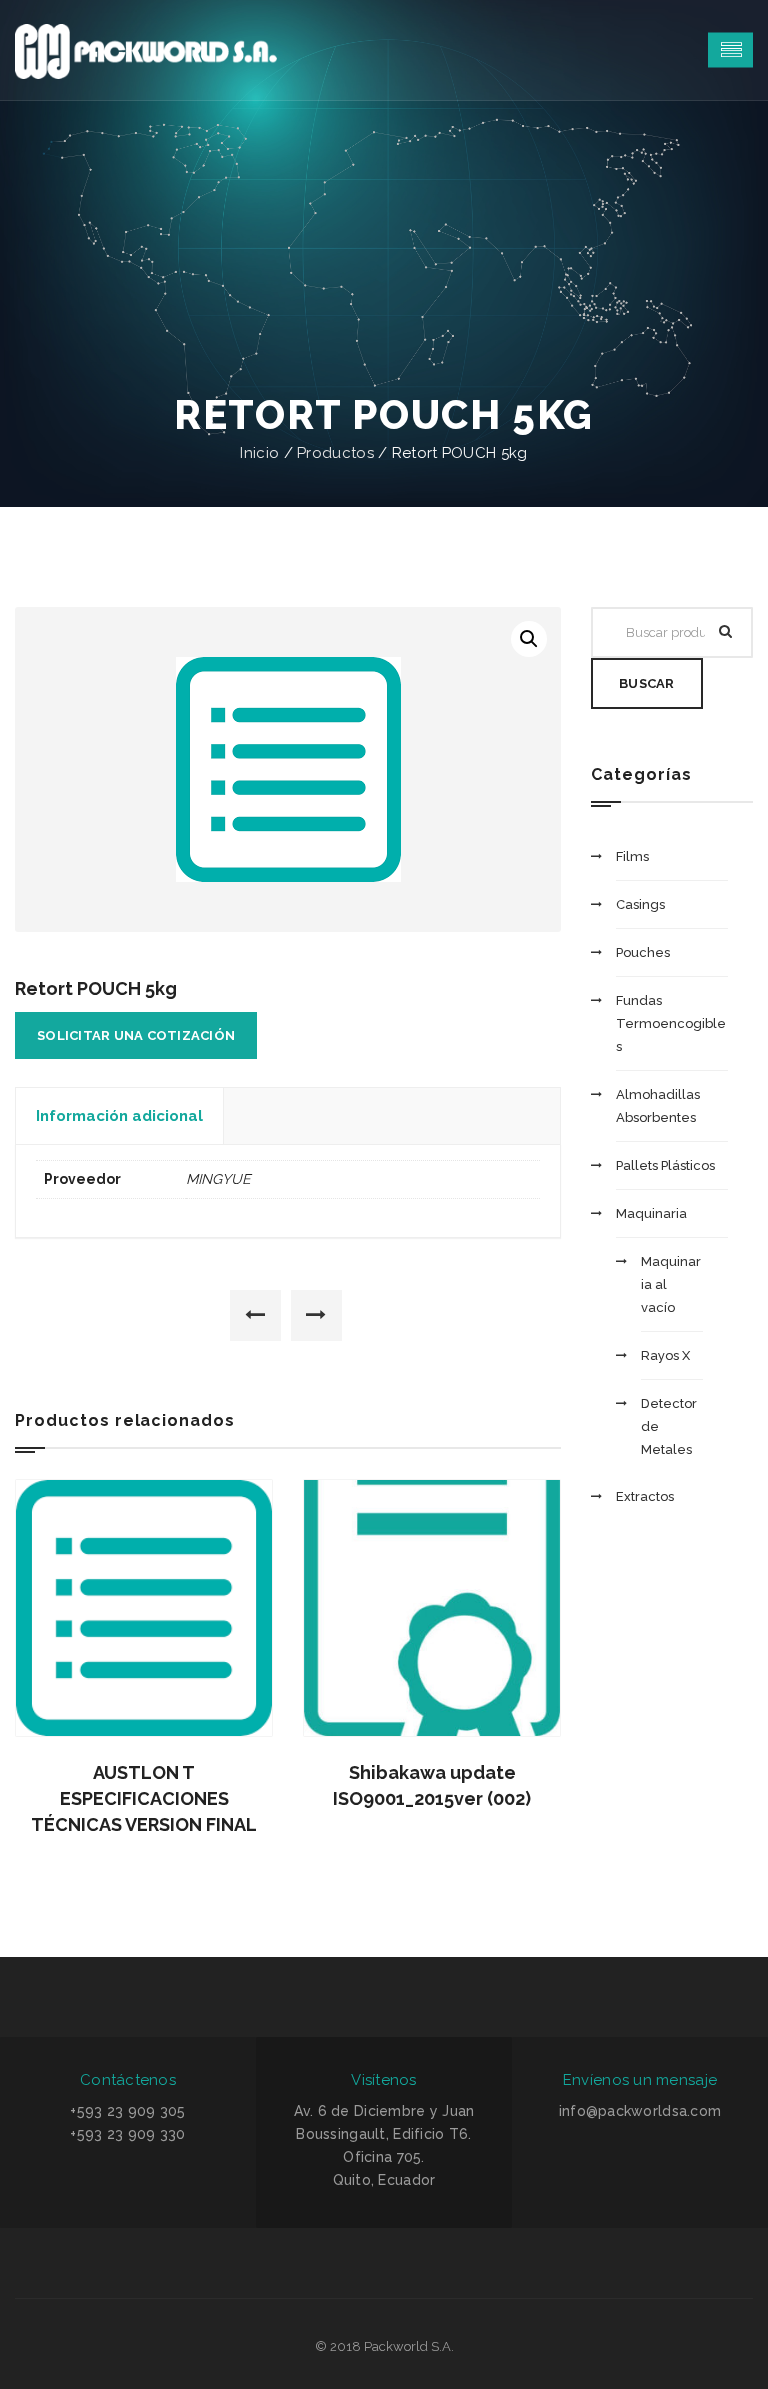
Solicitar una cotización (136, 1035)
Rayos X (665, 1355)
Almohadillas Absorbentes (658, 1106)
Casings (640, 904)
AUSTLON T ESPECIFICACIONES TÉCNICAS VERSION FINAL (144, 1798)
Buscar (647, 683)
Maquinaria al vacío (671, 1284)
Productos (335, 453)
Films (632, 856)
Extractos (645, 1496)
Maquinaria (651, 1213)
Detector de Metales (669, 1426)
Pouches (643, 952)
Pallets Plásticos (665, 1165)
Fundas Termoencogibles (671, 1023)
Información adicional (119, 1116)
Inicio (259, 453)
